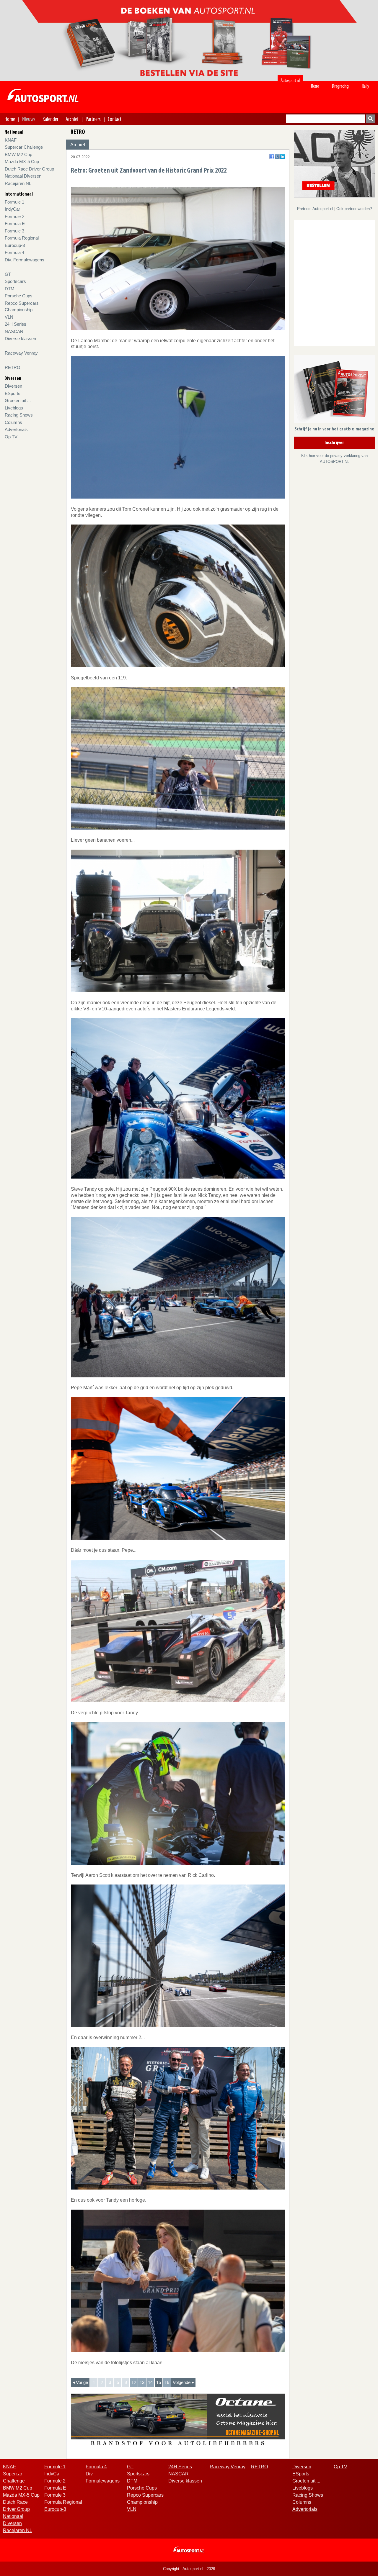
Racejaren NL (18, 183)
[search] (371, 119)
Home (10, 119)
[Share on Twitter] (277, 157)
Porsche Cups (19, 296)
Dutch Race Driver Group (29, 169)
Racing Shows (19, 415)
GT (8, 274)
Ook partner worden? (354, 209)
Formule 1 (14, 202)
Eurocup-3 (15, 245)
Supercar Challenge (24, 147)
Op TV (11, 437)
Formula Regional (22, 238)
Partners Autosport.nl (316, 209)
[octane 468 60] (178, 2420)
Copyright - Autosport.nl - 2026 (189, 2569)
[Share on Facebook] (272, 157)
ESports (13, 393)
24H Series (16, 324)
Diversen (13, 386)
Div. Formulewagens (25, 260)
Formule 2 (14, 216)
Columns (13, 422)
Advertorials (16, 429)
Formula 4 (14, 252)
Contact (115, 119)
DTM (10, 289)
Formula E (15, 223)
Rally (365, 86)
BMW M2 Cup (18, 154)
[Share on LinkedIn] (282, 157)
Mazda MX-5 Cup (22, 162)
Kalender (50, 119)
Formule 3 (14, 231)
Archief (72, 119)
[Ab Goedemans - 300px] (334, 163)
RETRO (13, 367)
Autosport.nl (290, 80)
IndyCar (12, 209)
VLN (9, 317)
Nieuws (29, 119)
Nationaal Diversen (23, 176)
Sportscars (15, 281)
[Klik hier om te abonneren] (334, 390)
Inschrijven (335, 443)
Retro (315, 86)
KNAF (11, 140)
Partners (93, 119)
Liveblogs (14, 408)
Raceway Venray (21, 353)
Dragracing (340, 86)
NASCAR (14, 331)
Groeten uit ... (18, 400)
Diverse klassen (20, 339)
